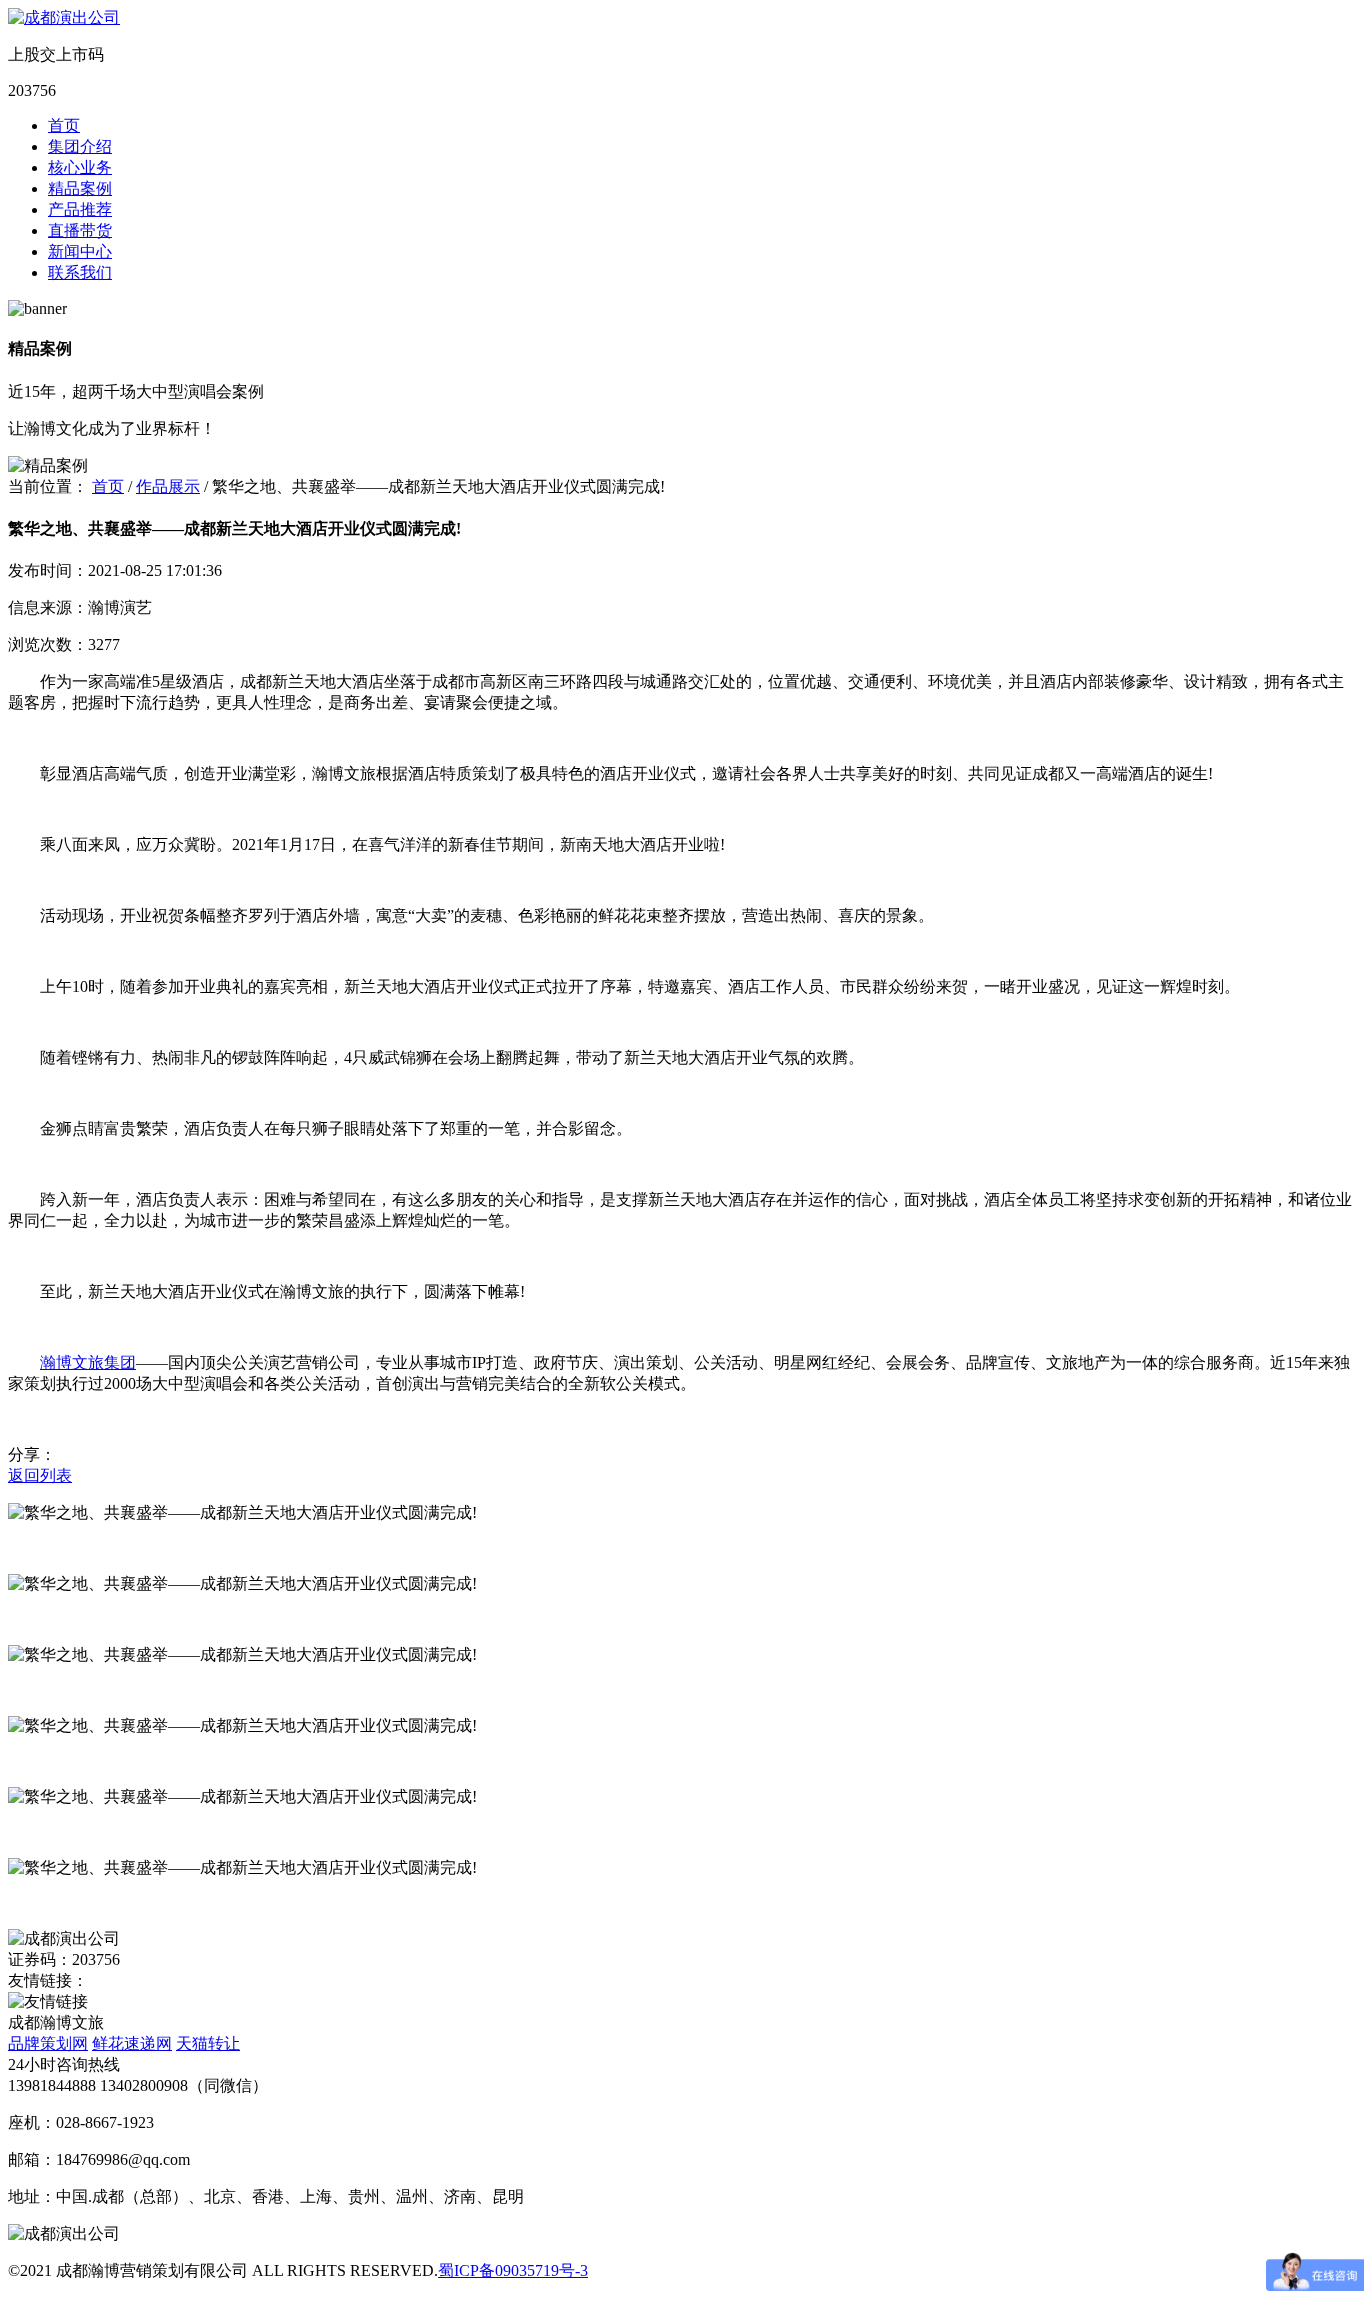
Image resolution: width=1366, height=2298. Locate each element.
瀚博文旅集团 (88, 1362)
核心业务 (80, 167)
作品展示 (168, 486)
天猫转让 (208, 2043)
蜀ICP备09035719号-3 (513, 2270)
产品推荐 (80, 209)
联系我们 (80, 272)
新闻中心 (80, 251)
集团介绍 (80, 146)
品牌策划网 (48, 2043)
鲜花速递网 (132, 2043)
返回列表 (40, 1475)
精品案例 (80, 188)
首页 (64, 125)
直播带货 (80, 230)
